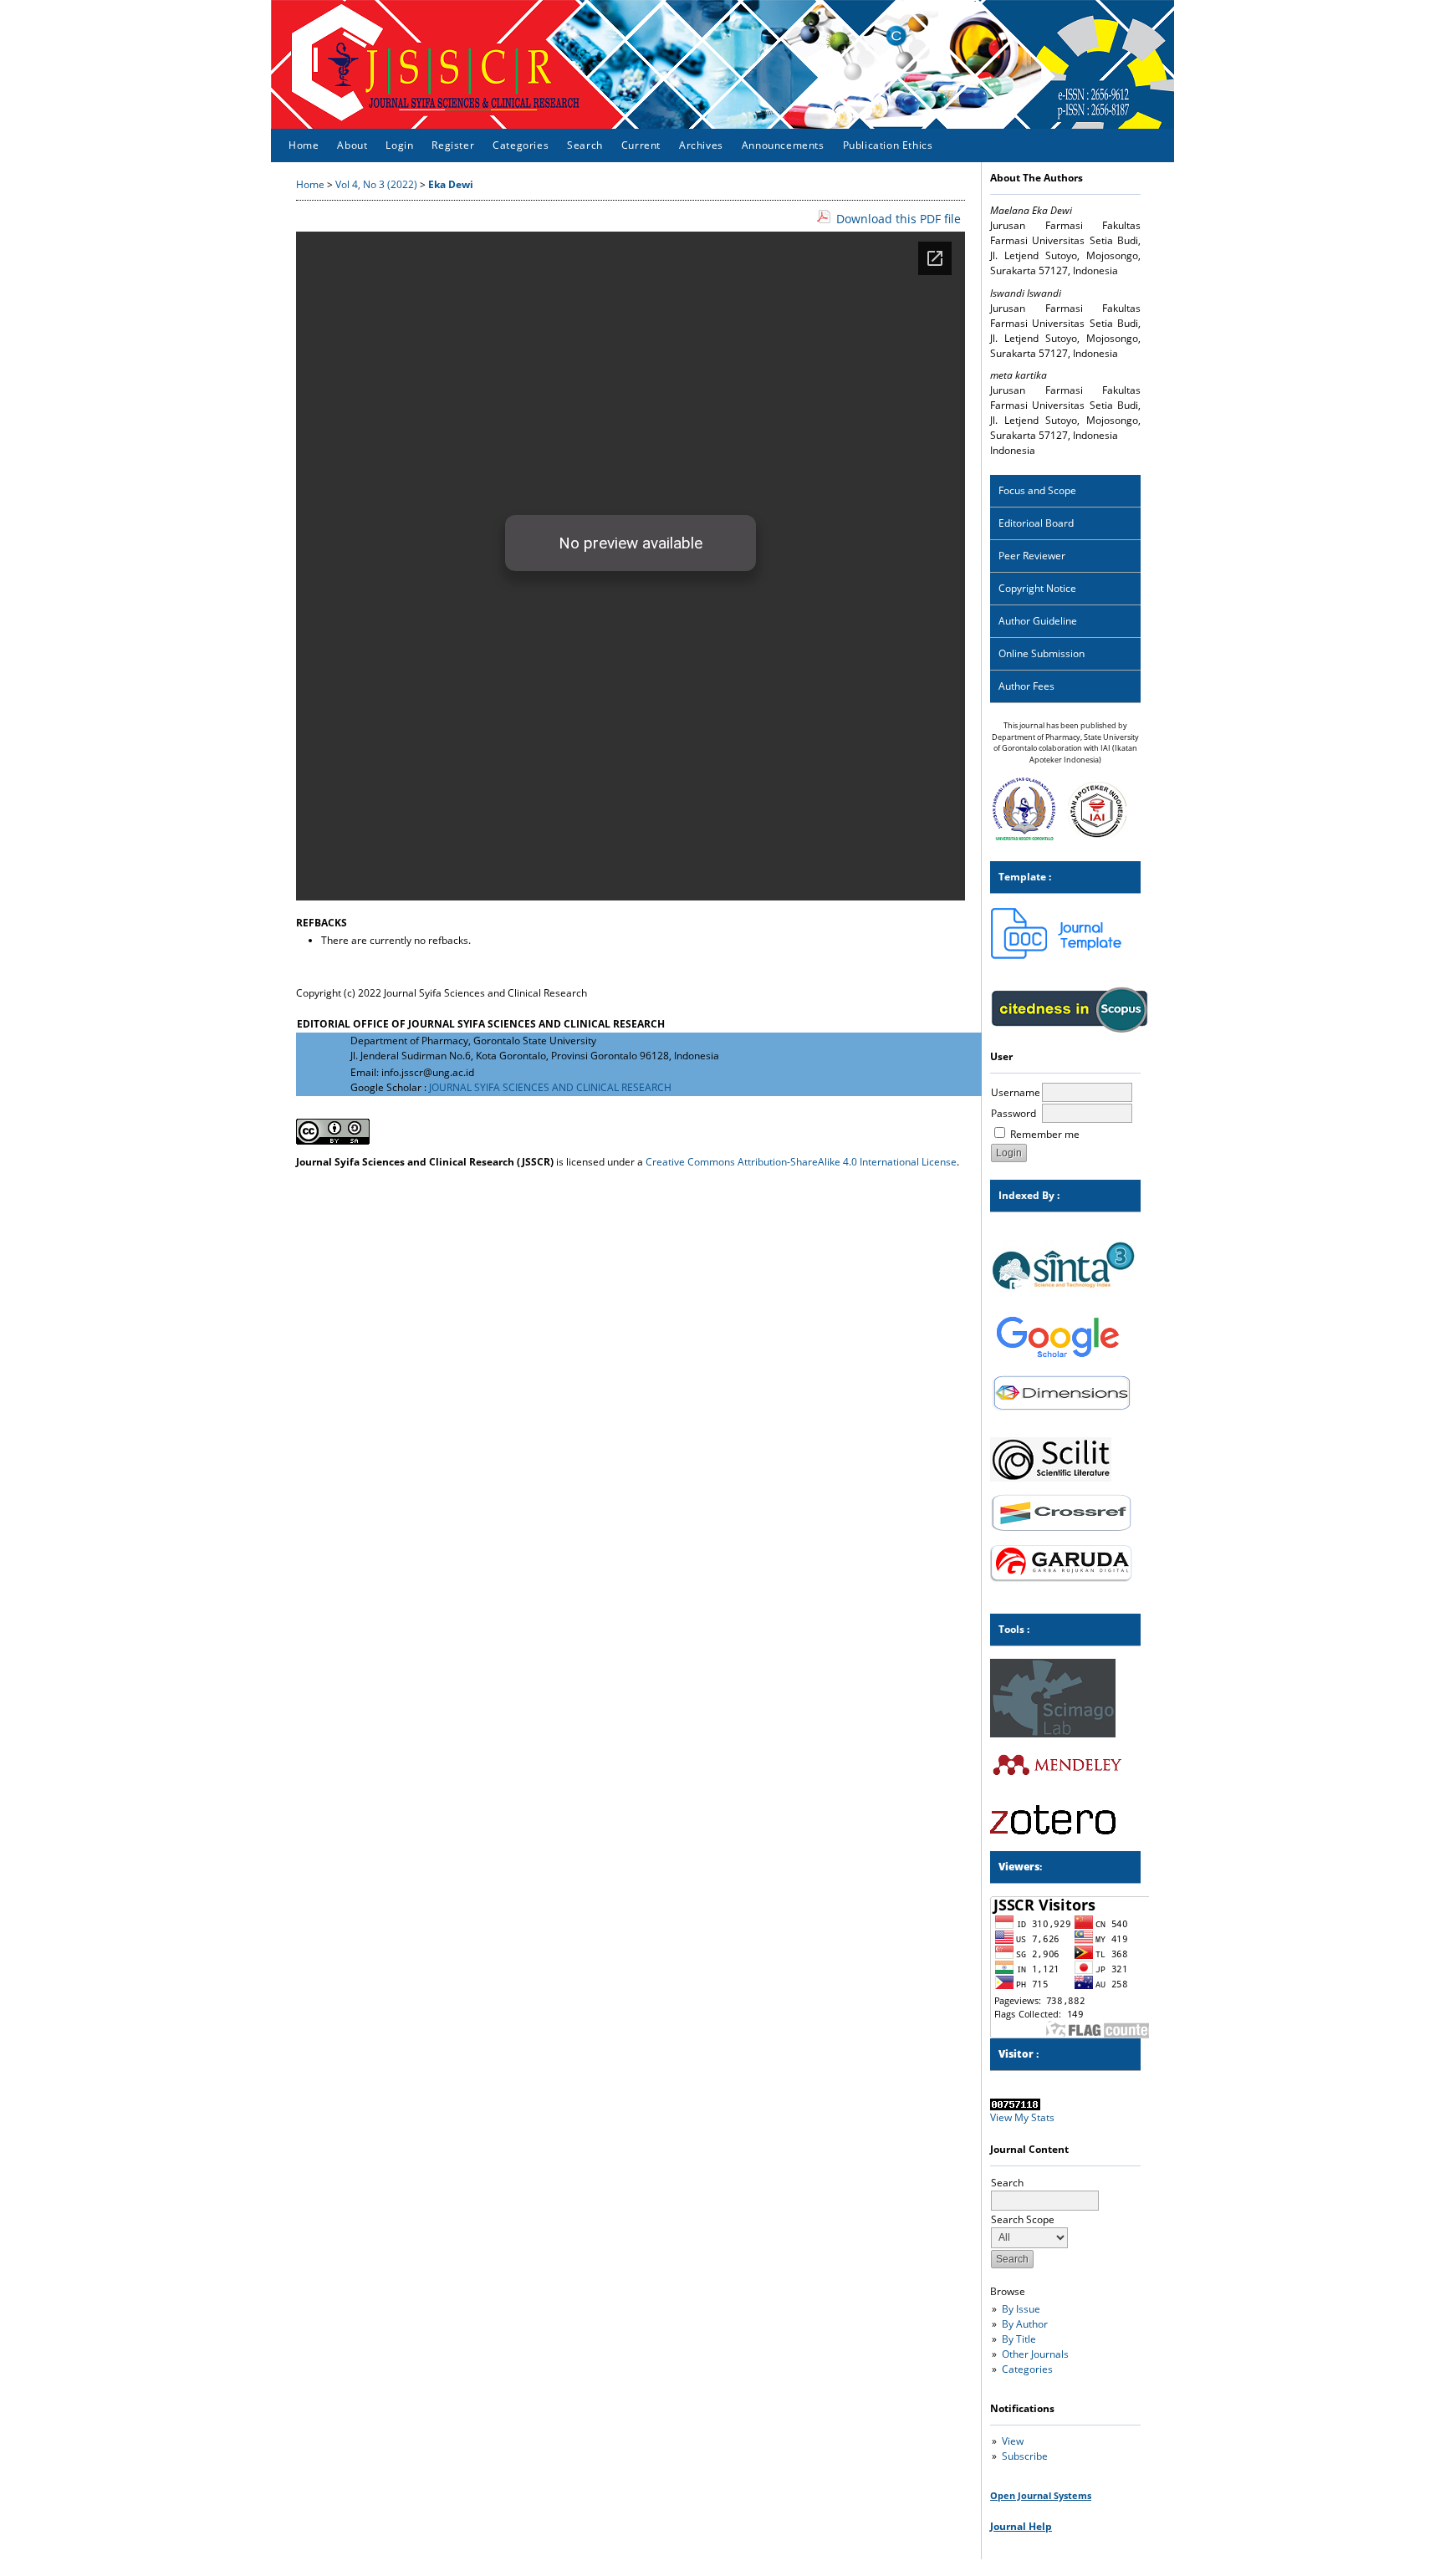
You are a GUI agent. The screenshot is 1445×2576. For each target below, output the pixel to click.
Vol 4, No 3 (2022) (376, 184)
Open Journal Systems (1041, 2495)
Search (585, 145)
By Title (1019, 2339)
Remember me (1045, 1134)
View (1013, 2441)
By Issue (1021, 2309)
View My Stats (1022, 2117)
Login (399, 145)
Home (304, 145)
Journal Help (1021, 2526)
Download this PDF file (899, 219)
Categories (1027, 2369)
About (352, 145)
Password (1014, 1113)
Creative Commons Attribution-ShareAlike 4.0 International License (801, 1162)
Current (641, 145)
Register (453, 145)
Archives (701, 145)
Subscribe (1025, 2456)
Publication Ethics (888, 145)
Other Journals (1035, 2354)
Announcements (783, 145)
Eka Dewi (451, 184)
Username (1016, 1092)
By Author (1025, 2324)
